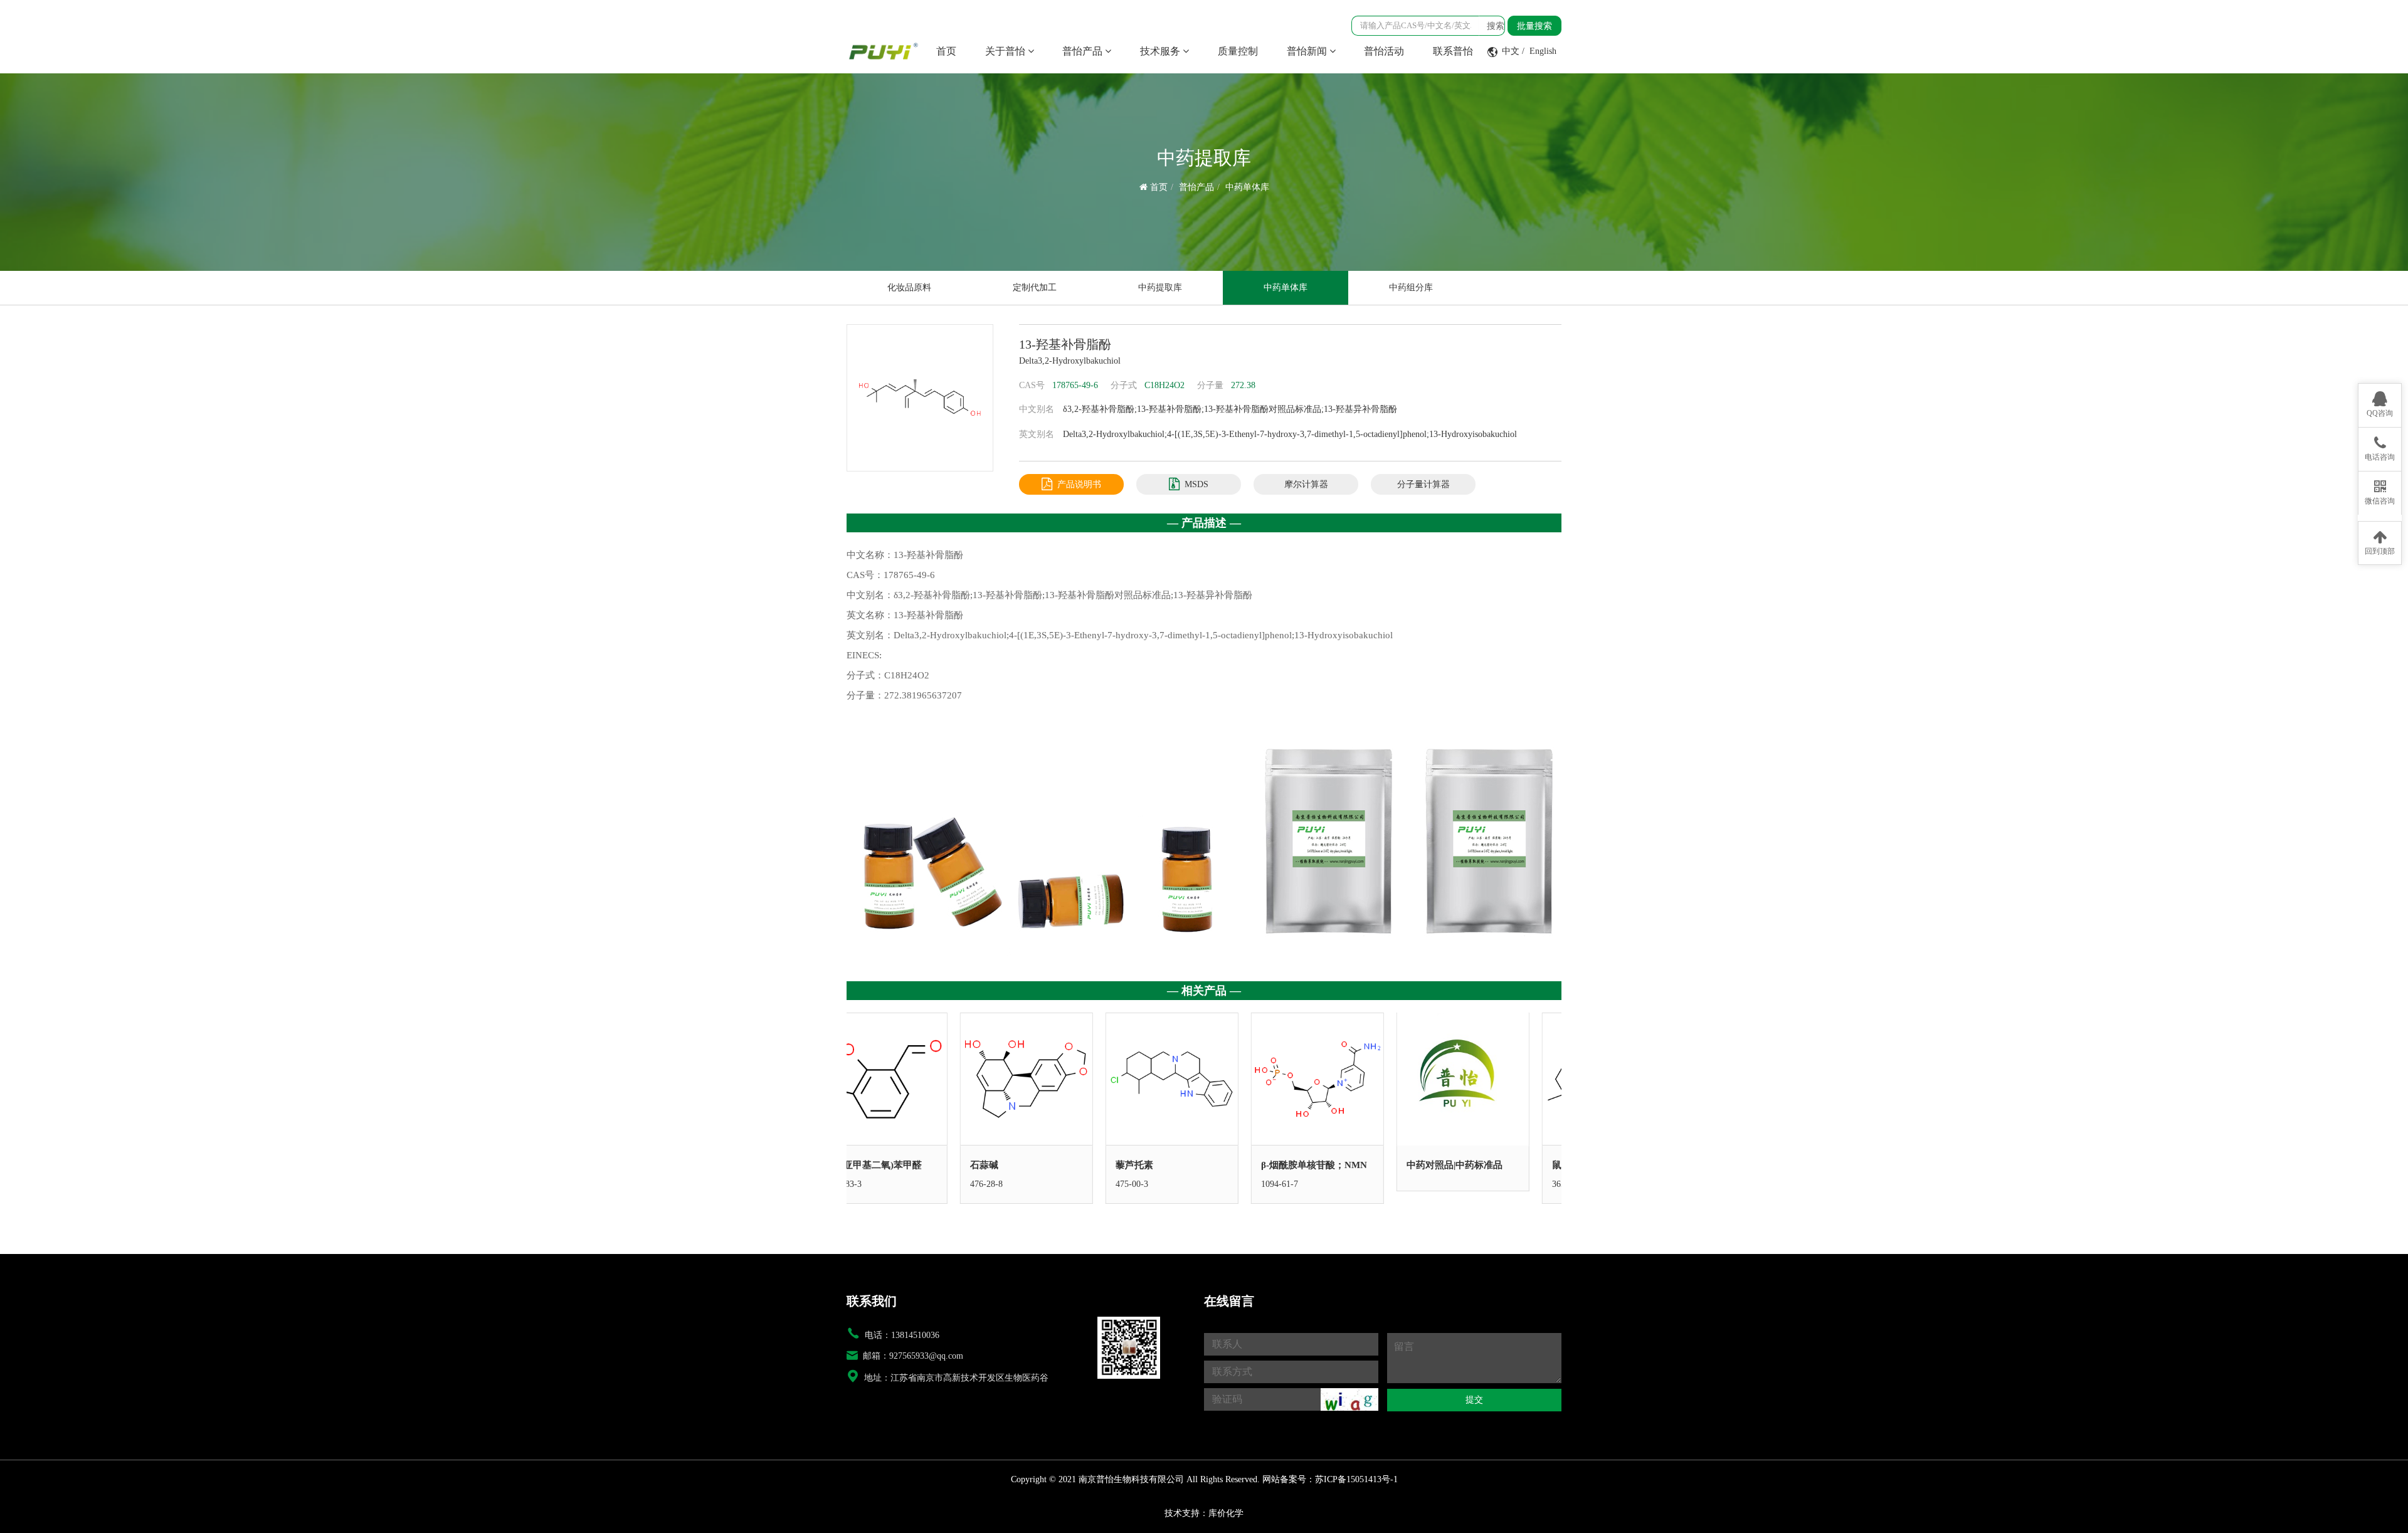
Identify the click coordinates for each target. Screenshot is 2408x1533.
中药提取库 (1160, 287)
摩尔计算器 (1306, 484)
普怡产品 (1084, 51)
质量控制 (1238, 51)
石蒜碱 (871, 1165)
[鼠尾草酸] (1495, 1079)
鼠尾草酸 (1457, 1165)
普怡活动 (1384, 51)
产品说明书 (1079, 484)
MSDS (1196, 484)
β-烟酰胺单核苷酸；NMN (1201, 1165)
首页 (946, 51)
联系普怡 (1453, 51)
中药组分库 (1411, 287)
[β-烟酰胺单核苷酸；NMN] (1204, 1079)
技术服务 (1161, 51)
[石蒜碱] (913, 1079)
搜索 (1496, 26)
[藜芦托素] (1059, 1079)
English (1543, 51)
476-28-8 (873, 1184)
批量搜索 (1534, 26)
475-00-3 (1018, 1184)
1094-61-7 (1166, 1184)
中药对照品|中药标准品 (1341, 1165)
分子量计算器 (1423, 484)
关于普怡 (1006, 51)
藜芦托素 (1021, 1165)
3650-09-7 (1457, 1184)
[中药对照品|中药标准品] (1349, 1079)
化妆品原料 (909, 287)
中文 (1511, 51)
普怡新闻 (1308, 51)
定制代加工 (1035, 287)
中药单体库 (1247, 187)
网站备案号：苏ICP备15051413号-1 (1330, 1479)
